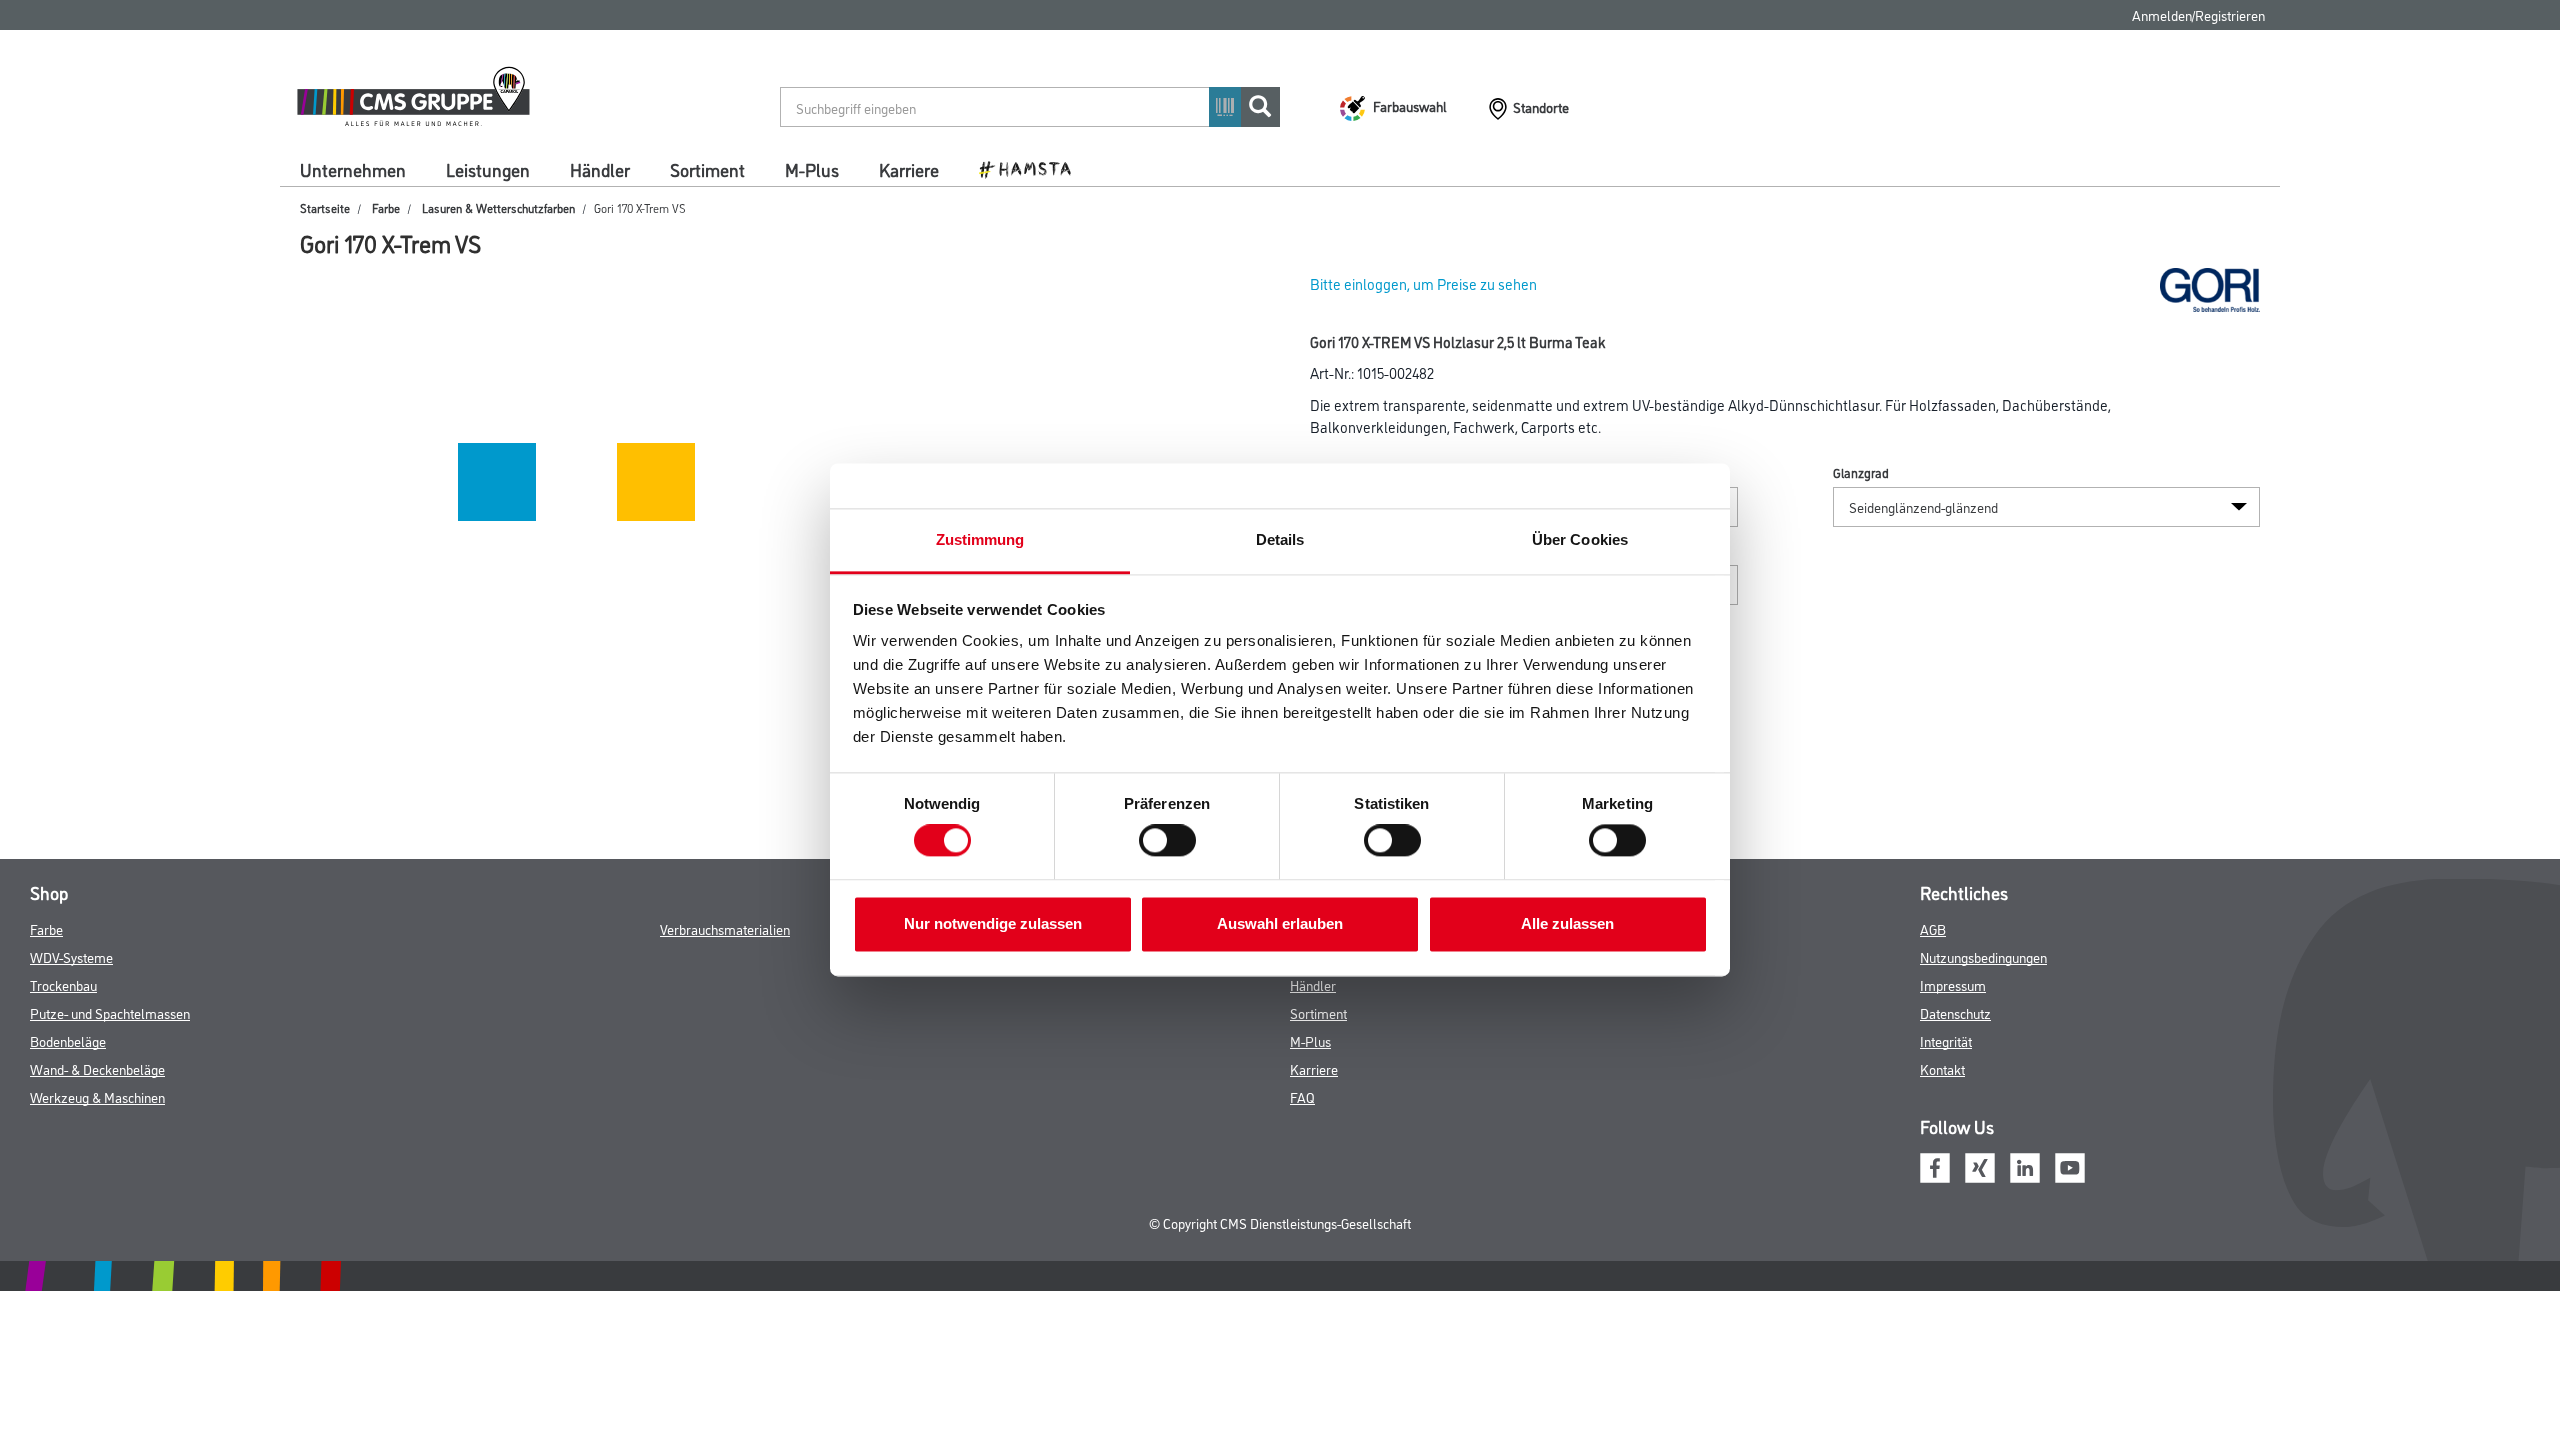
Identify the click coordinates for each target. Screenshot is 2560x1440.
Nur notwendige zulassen (993, 923)
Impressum (1953, 984)
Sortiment (707, 169)
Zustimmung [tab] (980, 539)
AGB (1933, 928)
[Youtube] (2070, 1164)
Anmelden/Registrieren (2198, 14)
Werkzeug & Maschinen (97, 1096)
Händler (600, 169)
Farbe (386, 207)
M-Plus (812, 169)
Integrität (1946, 1040)
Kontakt (1942, 1068)
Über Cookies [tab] (1580, 539)
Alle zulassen (1567, 923)
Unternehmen (353, 169)
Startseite (325, 207)
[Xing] (1980, 1164)
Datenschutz (1955, 1012)
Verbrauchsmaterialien (725, 928)
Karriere (909, 169)
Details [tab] (1280, 539)
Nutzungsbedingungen (1983, 956)
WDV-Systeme (71, 956)
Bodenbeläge (68, 1040)
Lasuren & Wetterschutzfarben (498, 207)
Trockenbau (63, 984)
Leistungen (488, 169)
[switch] (1172, 841)
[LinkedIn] (2025, 1164)
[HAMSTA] (1032, 168)
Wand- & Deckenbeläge (97, 1068)
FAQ (1302, 1096)
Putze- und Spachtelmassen (110, 1012)
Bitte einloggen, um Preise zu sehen (1423, 283)
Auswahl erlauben (1280, 923)
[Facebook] (1935, 1164)
